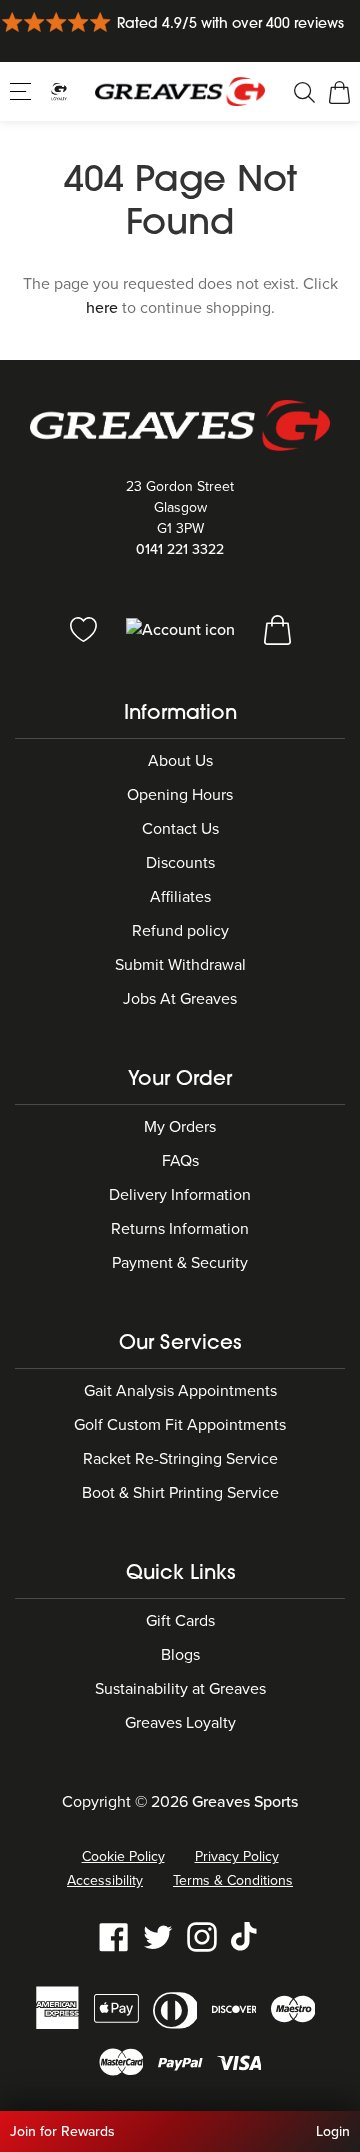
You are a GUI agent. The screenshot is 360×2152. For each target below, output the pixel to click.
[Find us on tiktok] (246, 1936)
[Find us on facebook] (114, 1936)
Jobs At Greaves (180, 999)
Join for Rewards (62, 2131)
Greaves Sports (245, 1802)
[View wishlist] (85, 629)
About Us (180, 761)
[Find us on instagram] (202, 1936)
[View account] (182, 629)
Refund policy (180, 931)
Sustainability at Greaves (180, 1689)
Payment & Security (180, 1263)
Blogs (180, 1655)
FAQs (180, 1161)
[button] (22, 90)
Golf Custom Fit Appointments (180, 1425)
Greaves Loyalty (180, 1723)
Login (333, 2131)
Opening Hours (180, 795)
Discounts (180, 863)
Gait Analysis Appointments (180, 1391)
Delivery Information (180, 1195)
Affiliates (180, 897)
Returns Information (180, 1229)
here (102, 308)
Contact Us (180, 829)
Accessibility (105, 1880)
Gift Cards (180, 1621)
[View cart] (277, 629)
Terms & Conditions (233, 1880)
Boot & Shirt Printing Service (180, 1493)
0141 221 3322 (180, 549)
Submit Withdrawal (180, 965)
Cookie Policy (123, 1856)
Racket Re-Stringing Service (180, 1459)
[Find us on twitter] (158, 1936)
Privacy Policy (237, 1856)
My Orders (180, 1127)
